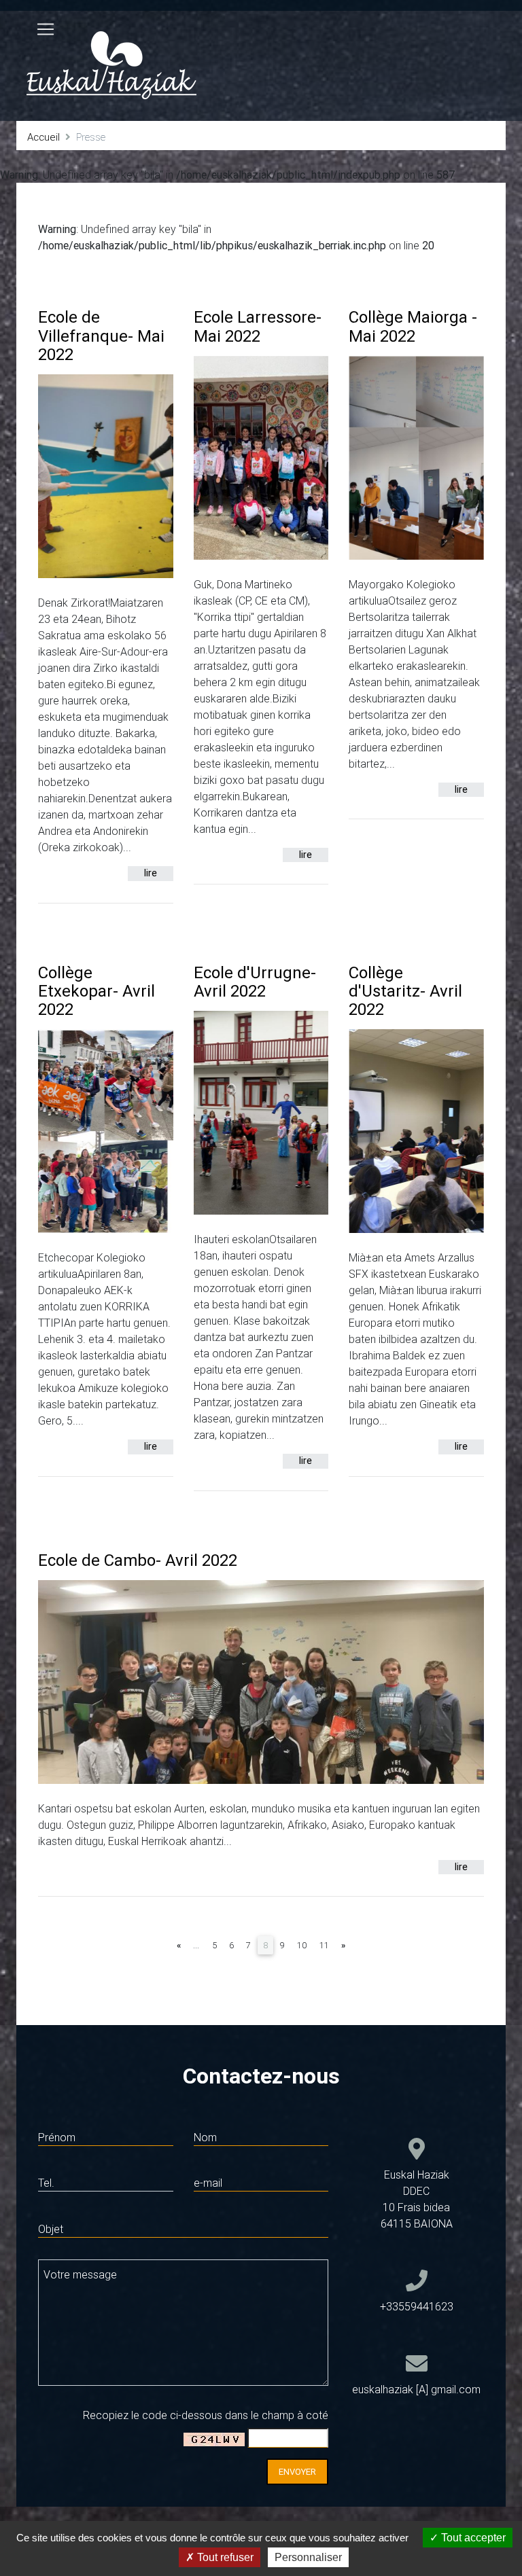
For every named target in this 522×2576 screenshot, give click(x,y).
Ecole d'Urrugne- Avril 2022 (255, 982)
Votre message (80, 2274)
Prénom (57, 2137)
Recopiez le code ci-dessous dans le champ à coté (206, 2415)
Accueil (43, 137)
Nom (205, 2137)
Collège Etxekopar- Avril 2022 (97, 991)
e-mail (208, 2183)
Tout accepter (472, 2538)
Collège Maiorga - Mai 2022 (413, 326)
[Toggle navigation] (46, 29)
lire (151, 873)
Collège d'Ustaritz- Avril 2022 (405, 991)
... (196, 1945)
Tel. (46, 2183)
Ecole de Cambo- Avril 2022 (138, 1560)
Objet (51, 2229)
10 (302, 1945)
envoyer (297, 2472)
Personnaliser (308, 2557)
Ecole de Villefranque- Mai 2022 (101, 335)
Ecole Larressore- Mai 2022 (258, 326)
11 (324, 1945)
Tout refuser (224, 2557)
